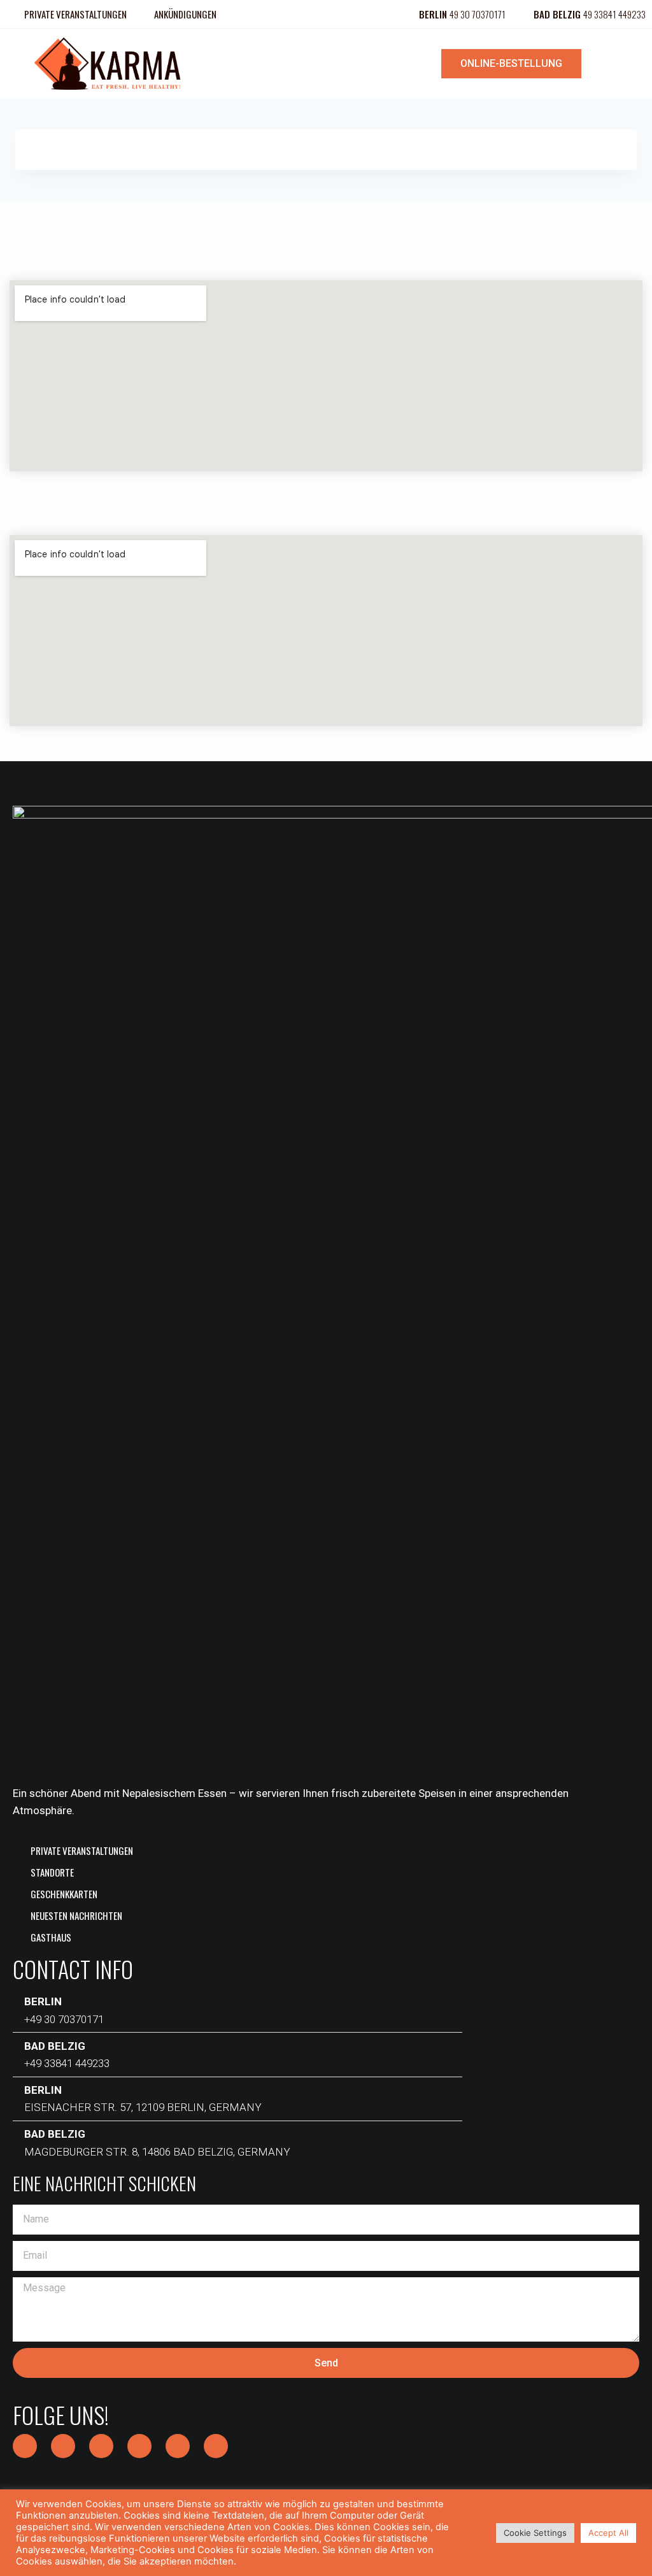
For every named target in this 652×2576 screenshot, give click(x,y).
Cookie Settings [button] (535, 2533)
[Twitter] (101, 2446)
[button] (326, 63)
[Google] (178, 2446)
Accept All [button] (608, 2533)
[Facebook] (25, 2446)
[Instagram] (63, 2446)
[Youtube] (216, 2446)
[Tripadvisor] (139, 2446)
